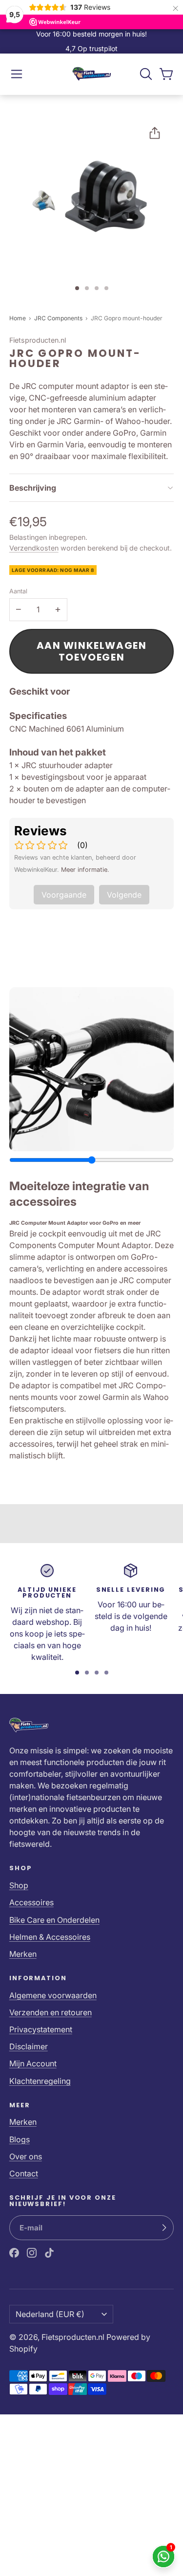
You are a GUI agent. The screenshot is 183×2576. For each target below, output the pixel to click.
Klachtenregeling (40, 2081)
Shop (19, 1885)
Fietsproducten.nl (73, 2337)
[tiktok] (49, 2253)
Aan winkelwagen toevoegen (92, 651)
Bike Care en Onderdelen (54, 1920)
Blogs (20, 2139)
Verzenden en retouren (51, 2012)
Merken (23, 1954)
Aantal (18, 591)
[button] (17, 74)
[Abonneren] (164, 2228)
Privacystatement (41, 2029)
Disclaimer (29, 2046)
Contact (24, 2173)
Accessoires (31, 1902)
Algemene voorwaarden (53, 1995)
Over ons (26, 2156)
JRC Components (59, 318)
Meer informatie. (85, 870)
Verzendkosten (34, 548)
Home (18, 318)
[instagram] (32, 2253)
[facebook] (14, 2253)
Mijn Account (33, 2063)
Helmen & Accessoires (50, 1937)
